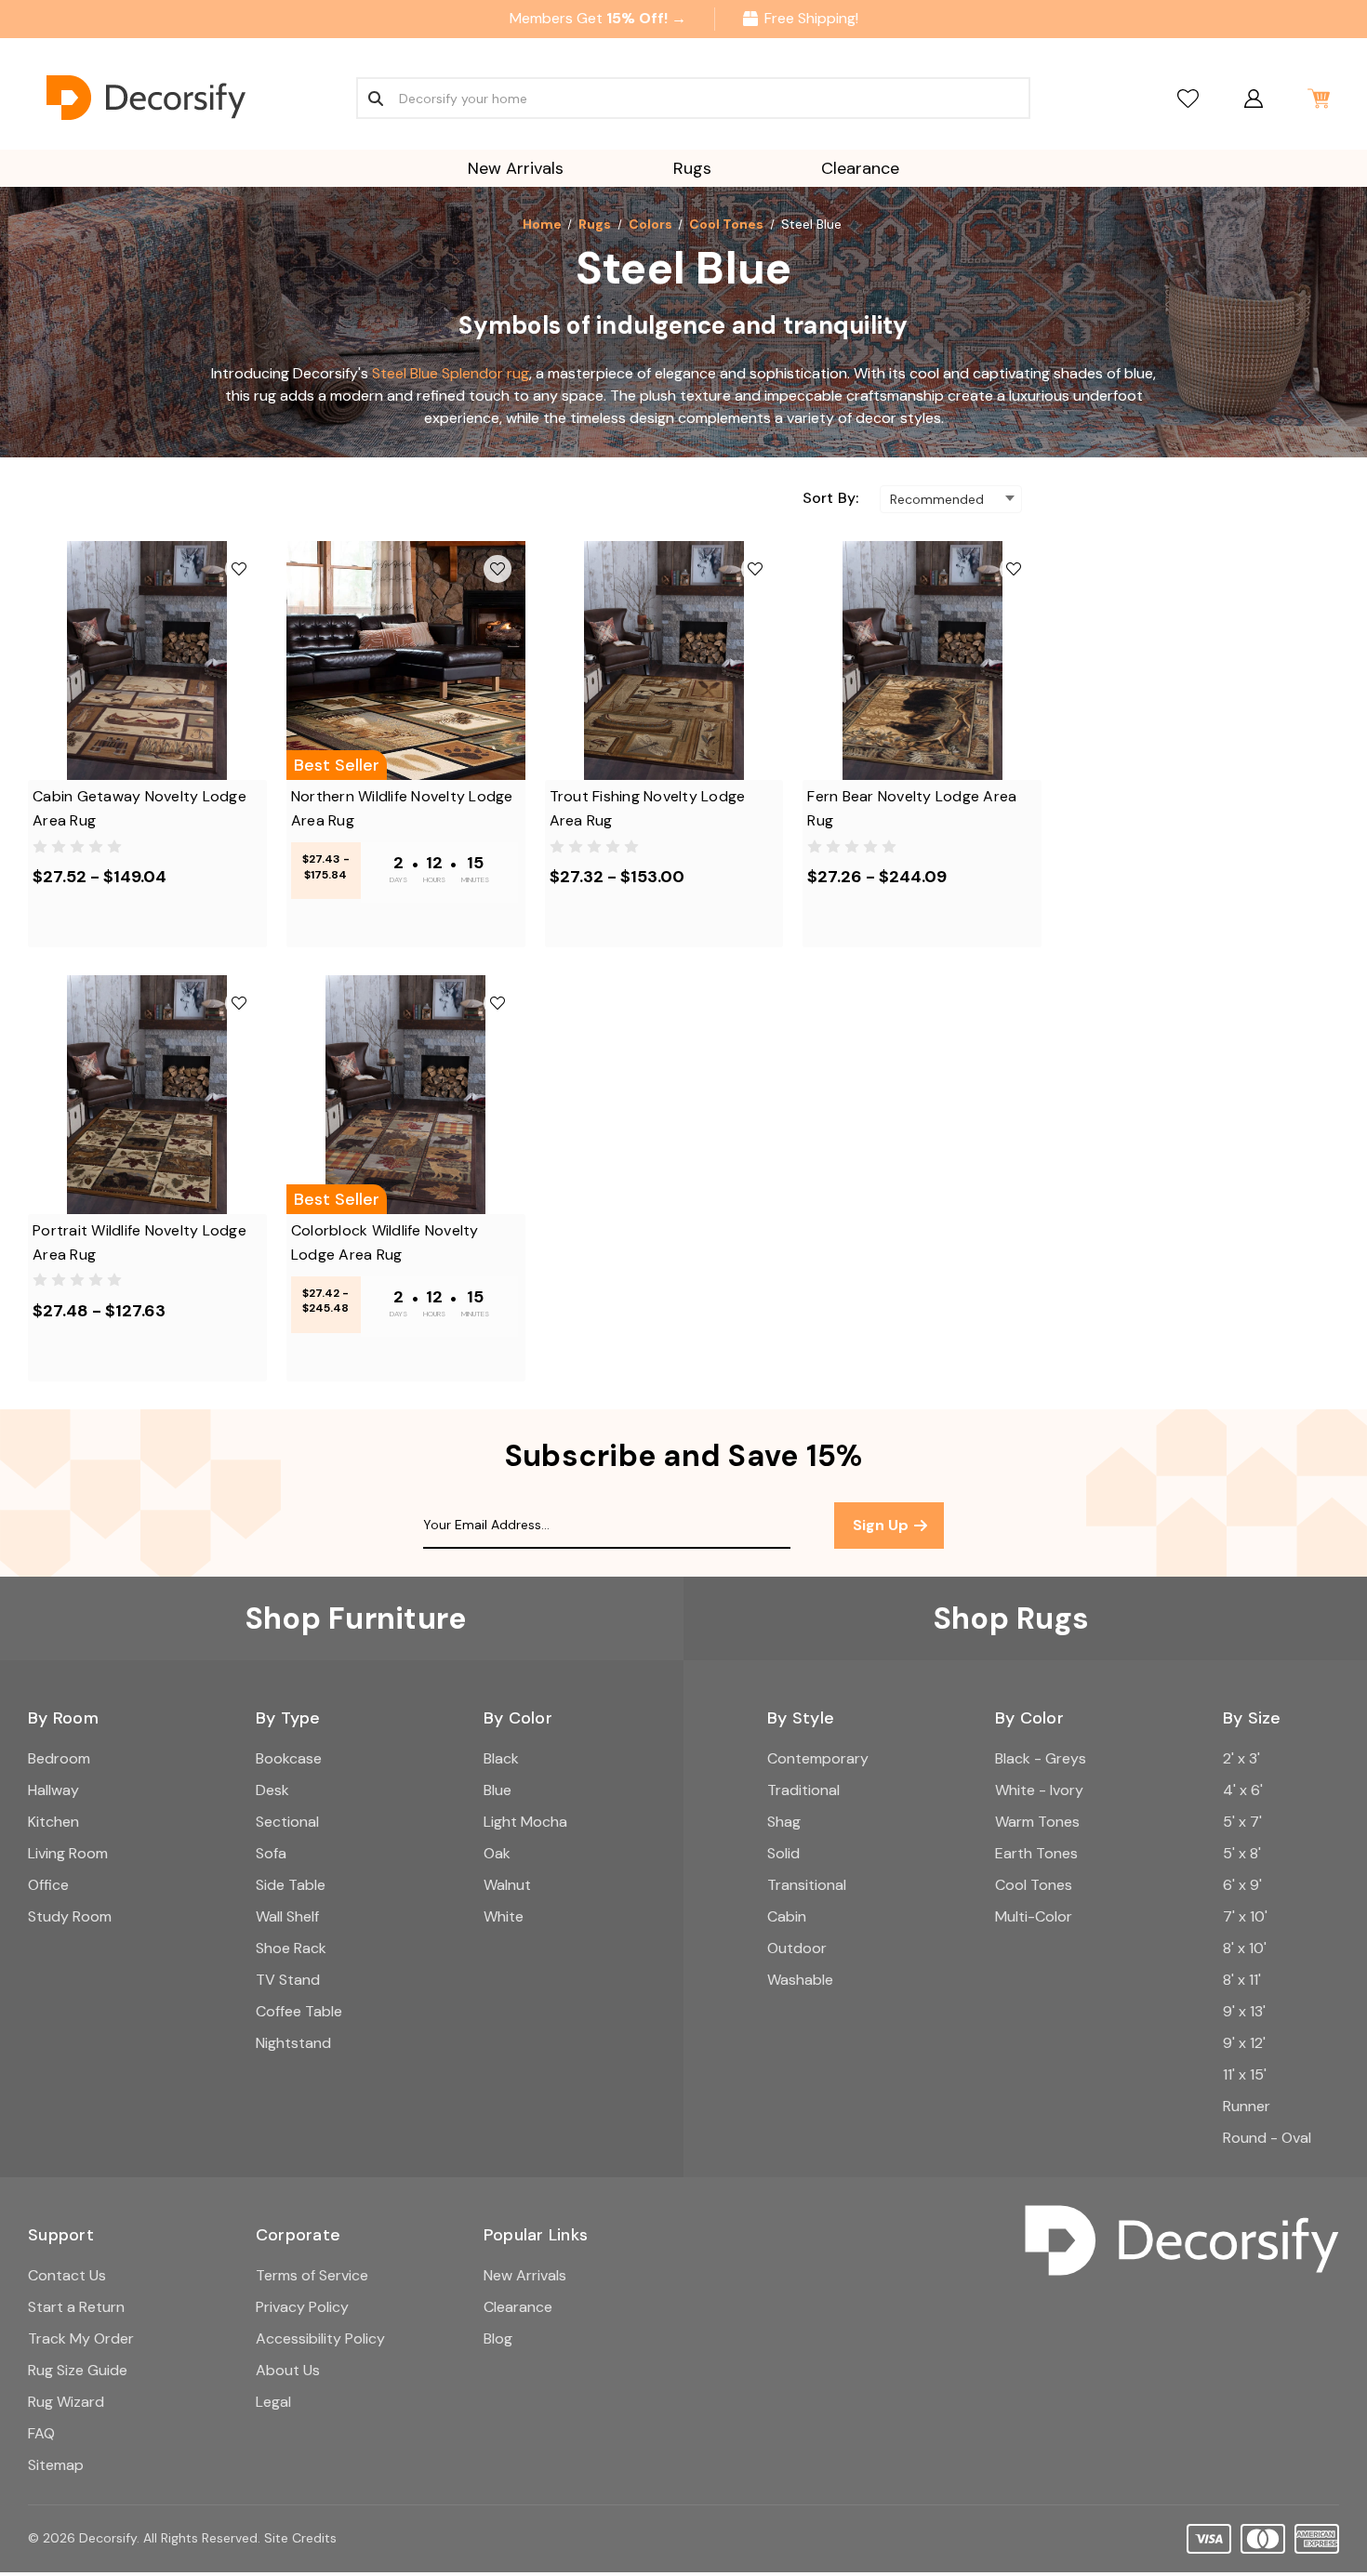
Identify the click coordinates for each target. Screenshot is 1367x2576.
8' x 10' (1245, 1948)
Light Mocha (525, 1822)
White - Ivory (1039, 1790)
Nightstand (293, 2043)
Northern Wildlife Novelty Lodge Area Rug (402, 808)
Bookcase (289, 1758)
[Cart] (1318, 98)
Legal (273, 2402)
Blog (498, 2338)
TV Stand (288, 1980)
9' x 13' (1244, 2011)
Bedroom (59, 1758)
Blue (498, 1790)
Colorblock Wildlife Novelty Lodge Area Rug (385, 1242)
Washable (800, 1980)
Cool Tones (1034, 1885)
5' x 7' (1242, 1822)
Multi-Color (1034, 1916)
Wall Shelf (287, 1916)
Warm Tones (1037, 1822)
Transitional (807, 1885)
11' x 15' (1245, 2074)
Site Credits (300, 2538)
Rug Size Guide (78, 2370)
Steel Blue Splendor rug (451, 373)
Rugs (692, 168)
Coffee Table (299, 2011)
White (504, 1916)
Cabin (787, 1916)
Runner (1247, 2106)
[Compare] (1188, 98)
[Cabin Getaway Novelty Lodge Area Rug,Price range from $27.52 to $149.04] (147, 661)
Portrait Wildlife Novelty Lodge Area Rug (139, 1242)
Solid (783, 1853)
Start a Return (76, 2307)
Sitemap (56, 2465)
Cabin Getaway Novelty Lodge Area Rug (139, 808)
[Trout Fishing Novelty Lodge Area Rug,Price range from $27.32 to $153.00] (664, 661)
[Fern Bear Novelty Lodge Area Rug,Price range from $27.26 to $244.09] (922, 661)
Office (48, 1885)
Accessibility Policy (320, 2338)
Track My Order (81, 2338)
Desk (272, 1790)
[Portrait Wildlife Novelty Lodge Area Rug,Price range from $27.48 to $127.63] (147, 1095)
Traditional (803, 1790)
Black (501, 1758)
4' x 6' (1243, 1790)
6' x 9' (1242, 1885)
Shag (784, 1822)
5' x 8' (1242, 1853)
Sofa (271, 1853)
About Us (288, 2370)
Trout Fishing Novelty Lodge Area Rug (648, 808)
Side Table (291, 1885)
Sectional (287, 1822)
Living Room (68, 1853)
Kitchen (53, 1822)
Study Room (70, 1916)
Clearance (860, 168)
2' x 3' (1241, 1758)
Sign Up (883, 1525)
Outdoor (797, 1948)
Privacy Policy (302, 2307)
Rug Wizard (66, 2402)
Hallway (53, 1790)
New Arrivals (516, 168)
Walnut (507, 1885)
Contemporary (818, 1758)
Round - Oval (1267, 2138)
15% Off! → (646, 18)
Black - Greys (1041, 1758)
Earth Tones (1036, 1853)
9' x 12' (1244, 2043)
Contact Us (67, 2275)
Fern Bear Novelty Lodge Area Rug (912, 808)
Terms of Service (312, 2275)
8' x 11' (1242, 1980)
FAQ (41, 2433)
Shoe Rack (291, 1948)
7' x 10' (1245, 1916)
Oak (497, 1853)
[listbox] (951, 499)
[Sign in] (1253, 98)
